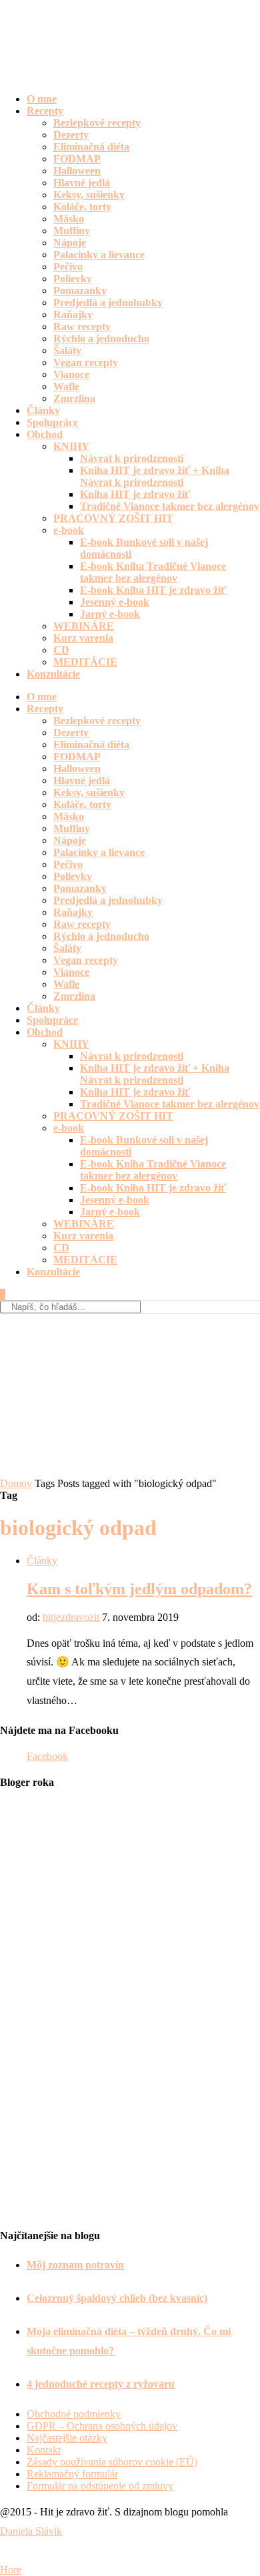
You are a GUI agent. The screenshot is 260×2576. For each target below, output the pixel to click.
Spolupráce (52, 422)
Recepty (45, 111)
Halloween (77, 171)
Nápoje (70, 243)
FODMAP (77, 159)
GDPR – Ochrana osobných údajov (102, 2426)
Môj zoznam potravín (75, 2265)
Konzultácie (53, 674)
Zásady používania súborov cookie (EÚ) (112, 2462)
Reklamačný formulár (72, 2474)
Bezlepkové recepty (97, 123)
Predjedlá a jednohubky (108, 303)
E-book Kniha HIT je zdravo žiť (153, 590)
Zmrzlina (74, 398)
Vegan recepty (86, 362)
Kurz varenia (83, 638)
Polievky (73, 279)
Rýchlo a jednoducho (101, 338)
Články (43, 410)
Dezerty (71, 135)
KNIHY (71, 446)
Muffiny (72, 231)
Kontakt (44, 2450)
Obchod (45, 434)
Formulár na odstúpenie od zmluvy (100, 2486)
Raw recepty (82, 326)
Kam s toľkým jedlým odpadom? (139, 1589)
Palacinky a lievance (99, 255)
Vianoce (71, 374)
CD (61, 650)
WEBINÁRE (84, 626)
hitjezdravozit (71, 1617)
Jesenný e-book (115, 602)
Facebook (47, 1756)
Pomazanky (80, 291)
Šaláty (67, 350)
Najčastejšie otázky (67, 2438)
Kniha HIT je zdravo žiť (135, 494)
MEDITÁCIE (85, 662)
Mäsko (69, 219)
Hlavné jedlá (82, 183)
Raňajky (73, 315)
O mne (42, 99)
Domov (16, 1483)
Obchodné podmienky (74, 2414)
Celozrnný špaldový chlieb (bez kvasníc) (117, 2298)
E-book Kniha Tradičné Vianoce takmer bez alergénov (153, 572)
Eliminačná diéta (91, 147)
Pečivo (68, 267)
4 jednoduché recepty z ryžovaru (101, 2384)
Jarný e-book (110, 614)
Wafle (66, 386)
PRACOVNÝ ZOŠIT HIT (113, 518)
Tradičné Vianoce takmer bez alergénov (170, 506)
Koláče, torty (82, 207)
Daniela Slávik (31, 2531)
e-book (69, 530)
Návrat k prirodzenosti (132, 458)
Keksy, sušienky (89, 195)
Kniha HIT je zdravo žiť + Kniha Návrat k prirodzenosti (155, 476)
